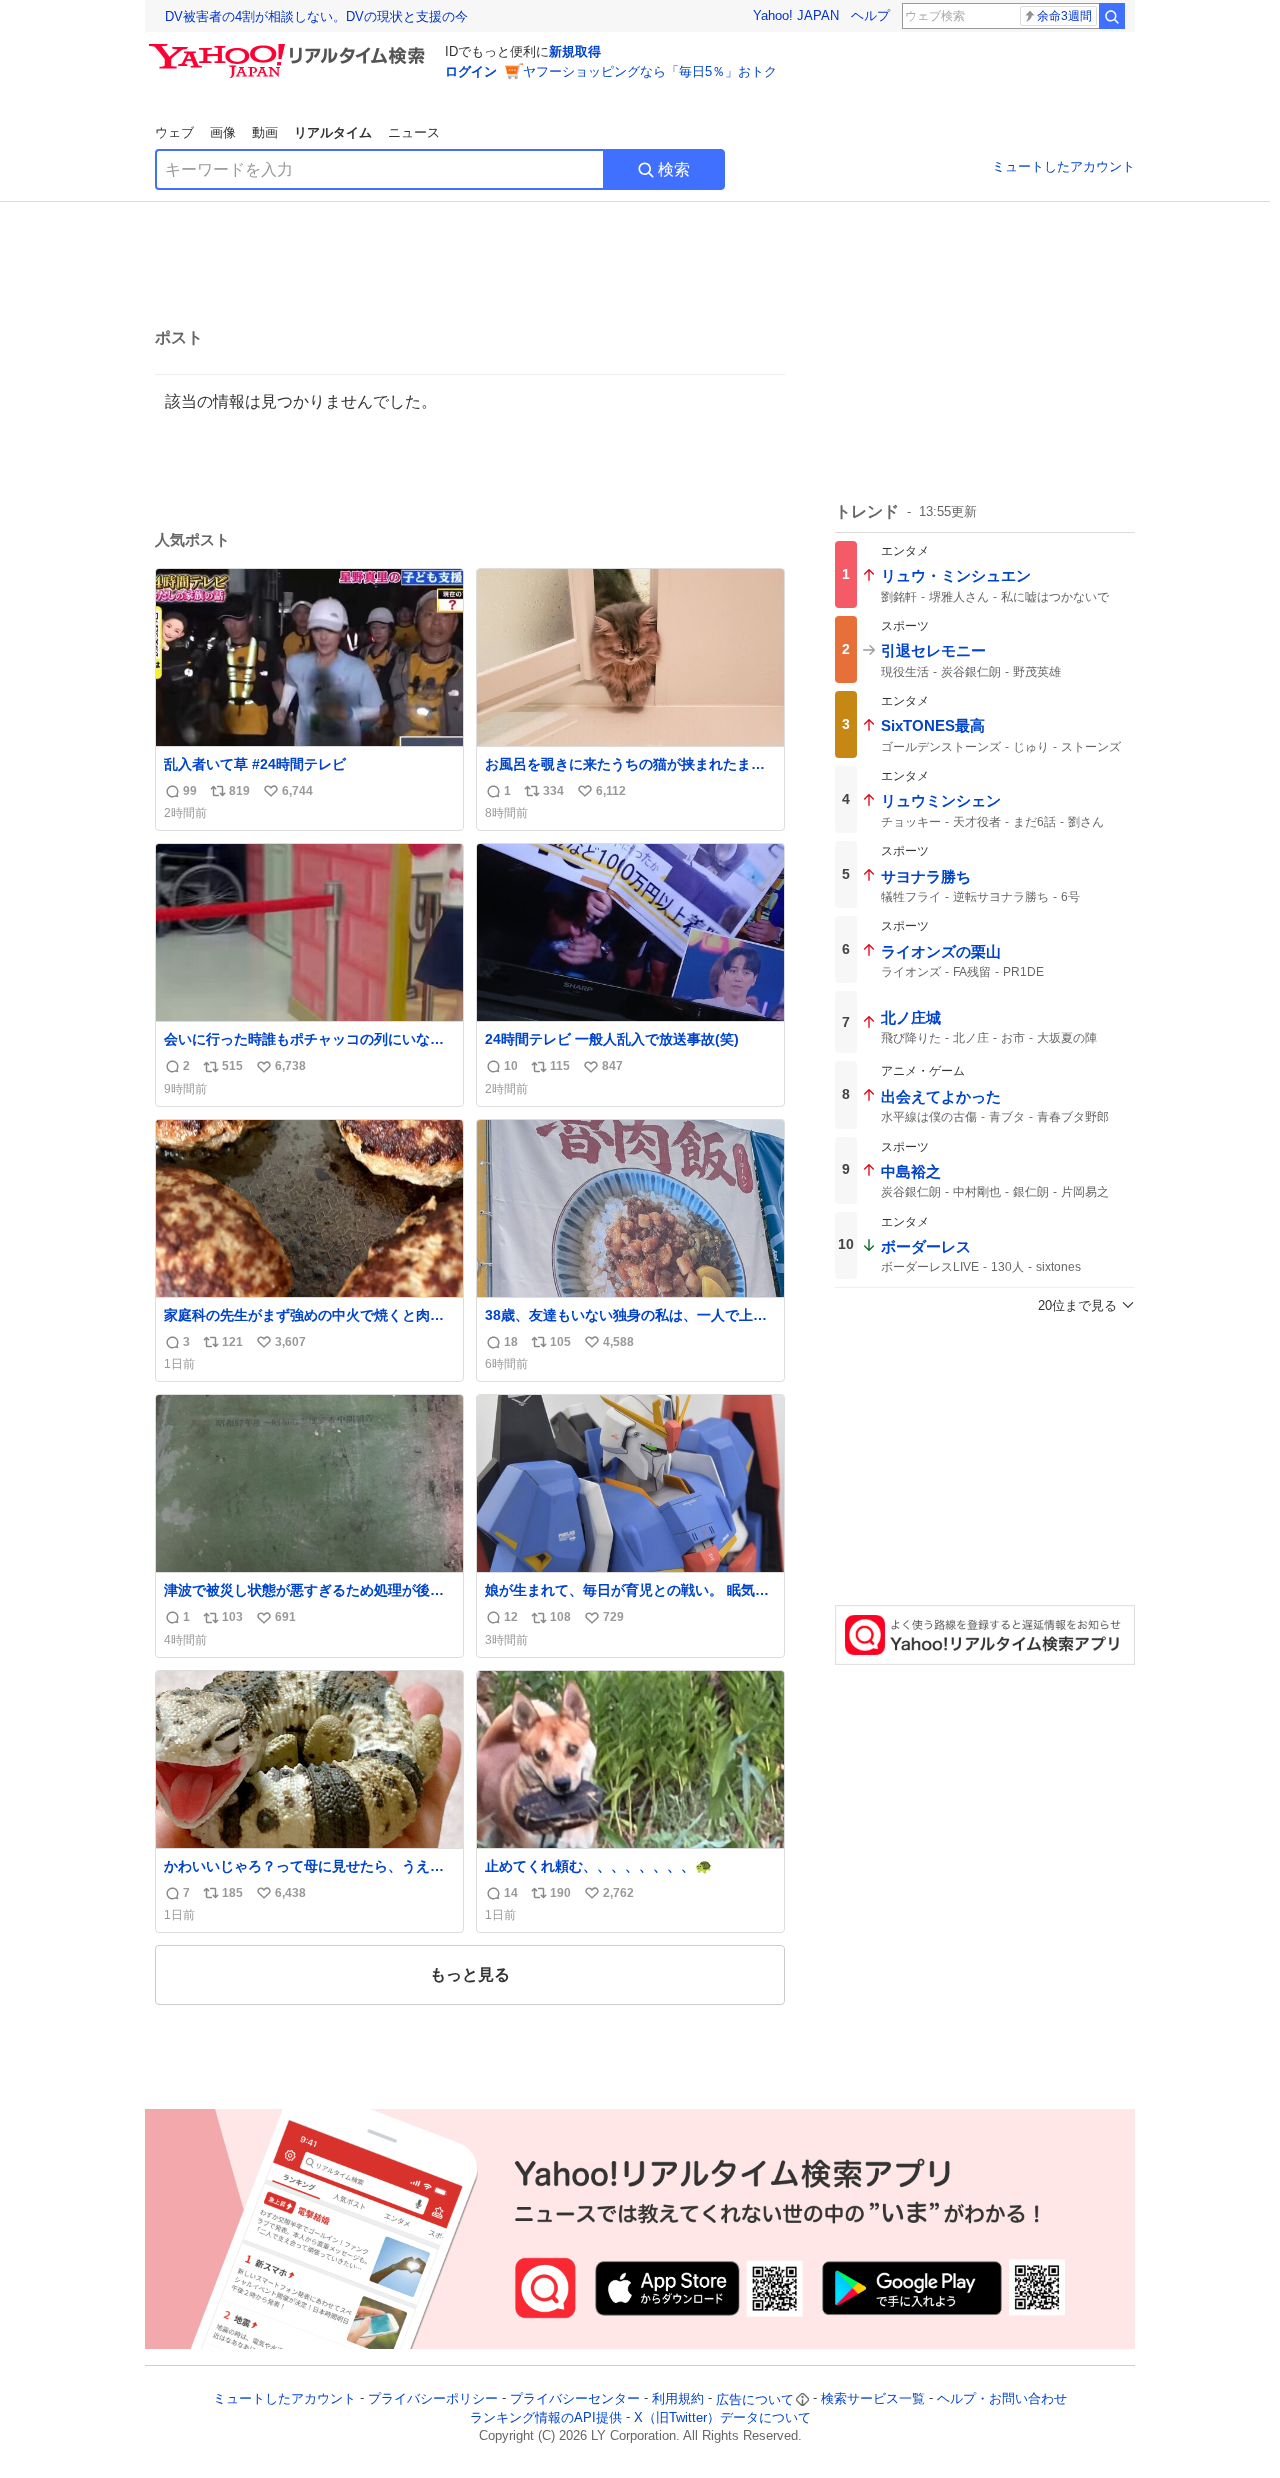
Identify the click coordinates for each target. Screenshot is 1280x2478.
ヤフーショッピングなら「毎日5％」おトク (650, 71)
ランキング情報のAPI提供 (546, 2417)
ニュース (414, 132)
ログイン (471, 71)
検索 (674, 169)
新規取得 (575, 51)
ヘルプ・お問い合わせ (1002, 2399)
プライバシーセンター (575, 2399)
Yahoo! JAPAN (796, 15)
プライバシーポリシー (433, 2399)
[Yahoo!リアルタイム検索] (290, 49)
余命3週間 (1064, 16)
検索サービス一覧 (873, 2399)
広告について (755, 2399)
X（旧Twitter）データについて (722, 2417)
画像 (223, 132)
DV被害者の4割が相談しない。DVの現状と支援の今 (316, 16)
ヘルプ (870, 15)
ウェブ (174, 132)
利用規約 (678, 2399)
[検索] (1112, 16)
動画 (265, 132)
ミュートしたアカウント (1063, 166)
